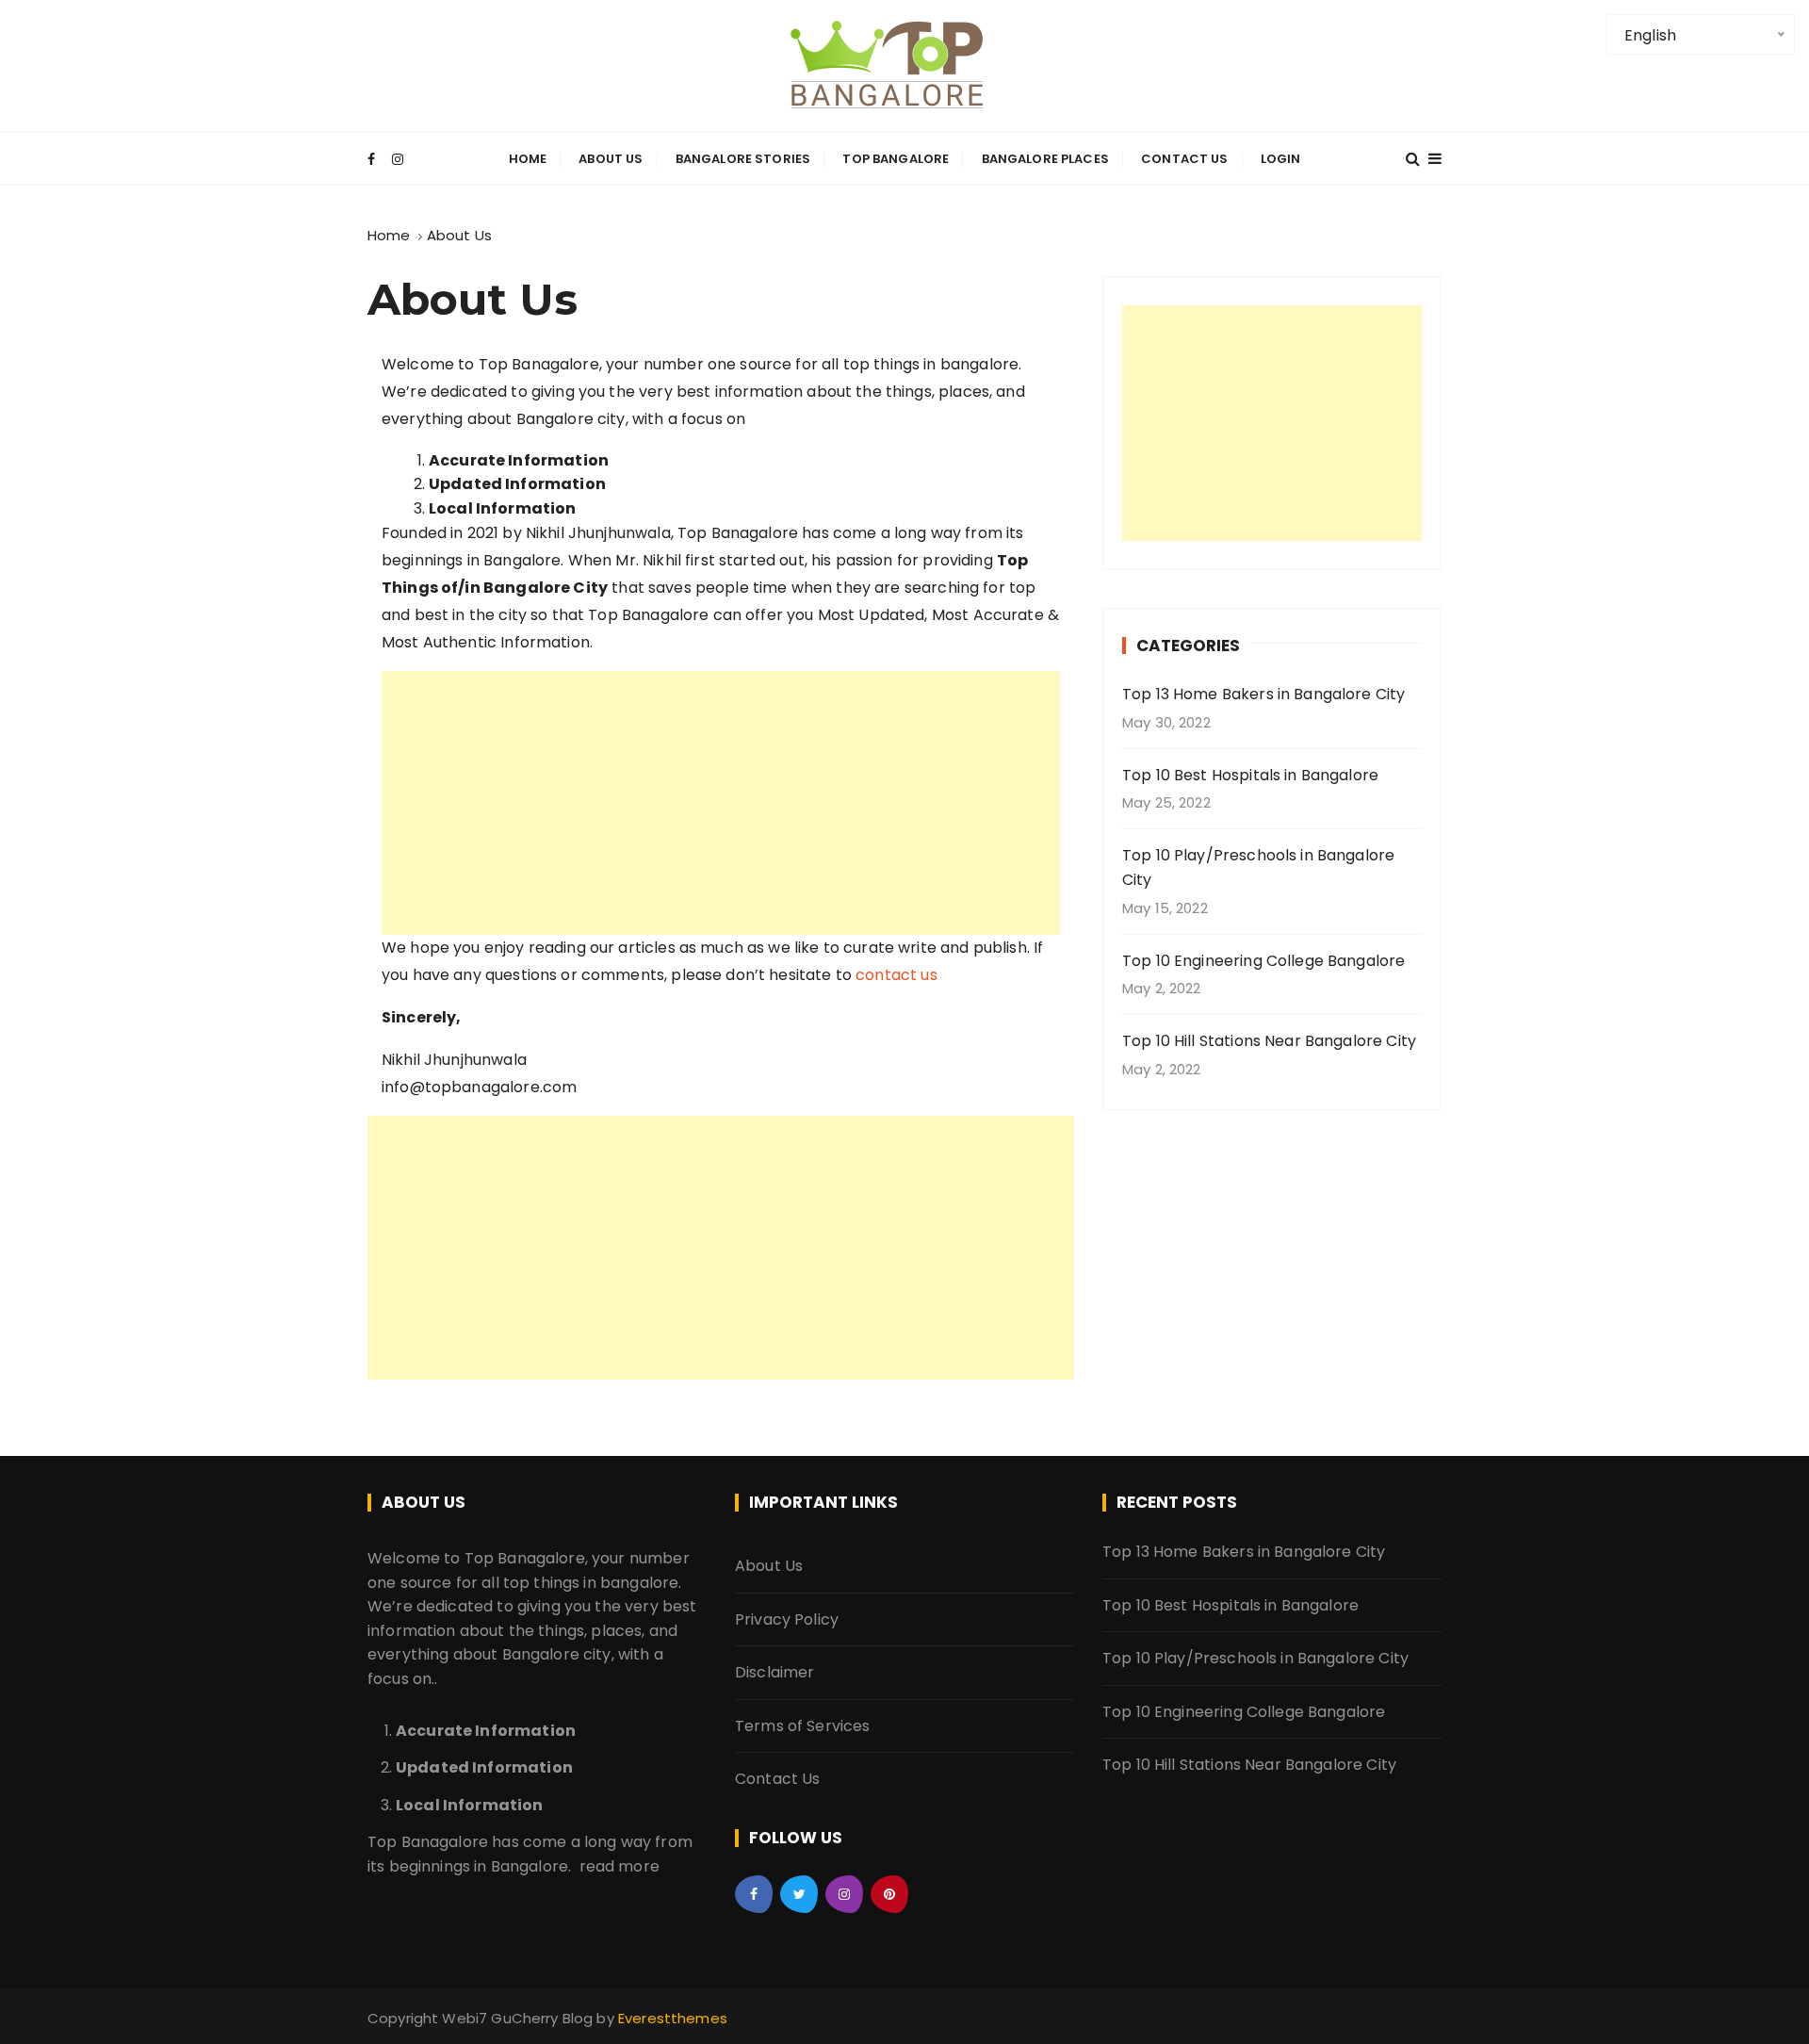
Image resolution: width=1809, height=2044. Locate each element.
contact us (896, 975)
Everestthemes (673, 2018)
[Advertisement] (721, 803)
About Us (611, 159)
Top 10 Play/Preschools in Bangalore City (1258, 867)
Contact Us (1185, 159)
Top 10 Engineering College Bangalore (1263, 961)
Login (1281, 159)
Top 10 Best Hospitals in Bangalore (1250, 775)
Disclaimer (775, 1672)
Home (528, 159)
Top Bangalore (896, 159)
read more (619, 1866)
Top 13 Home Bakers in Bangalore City (1263, 694)
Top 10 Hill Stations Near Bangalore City (1269, 1041)
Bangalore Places (1045, 159)
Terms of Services (803, 1726)
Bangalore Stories (743, 159)
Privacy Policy (787, 1619)
